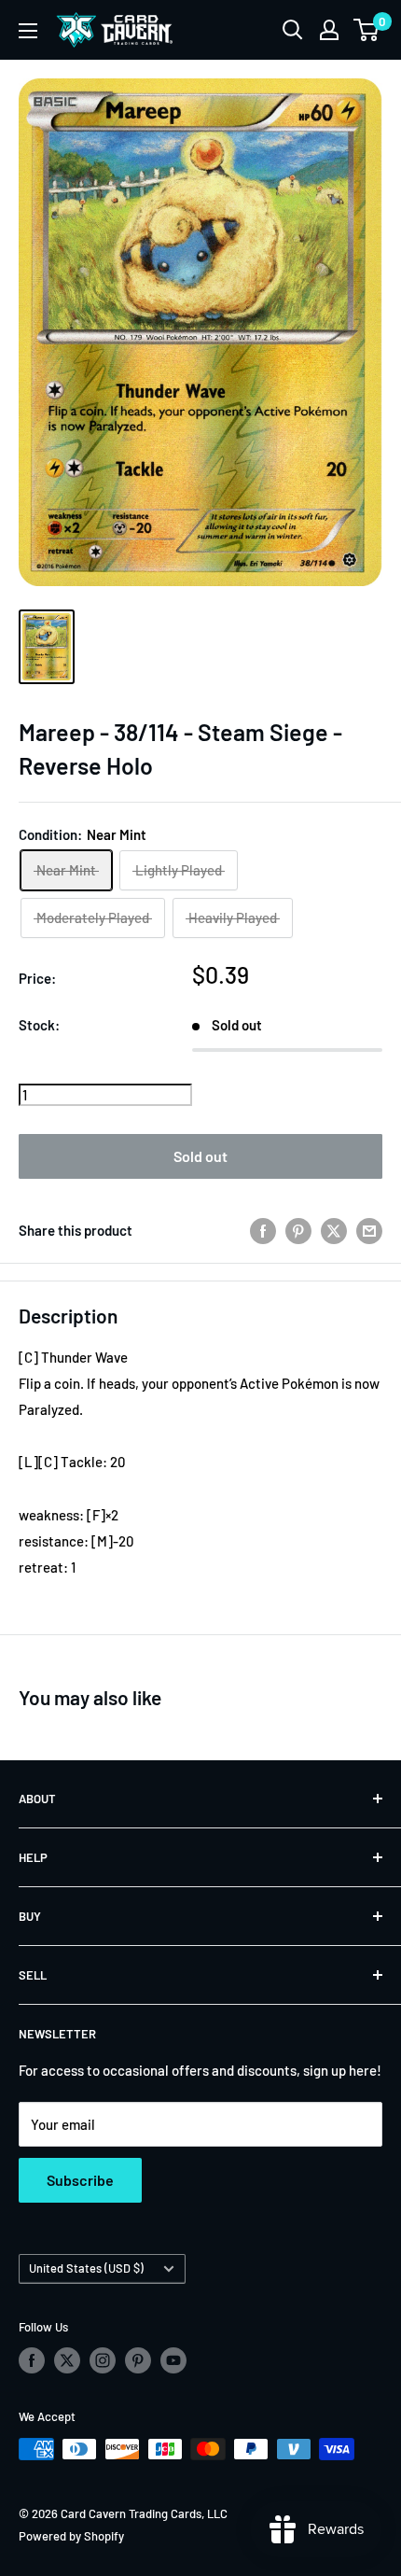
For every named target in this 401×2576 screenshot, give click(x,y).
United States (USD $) (86, 2268)
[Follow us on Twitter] (67, 2360)
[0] (367, 30)
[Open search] (293, 30)
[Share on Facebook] (263, 1230)
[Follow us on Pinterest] (138, 2360)
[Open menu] (28, 31)
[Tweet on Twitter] (334, 1230)
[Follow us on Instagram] (103, 2360)
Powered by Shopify (71, 2536)
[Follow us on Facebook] (32, 2360)
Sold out (200, 1156)
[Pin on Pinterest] (298, 1230)
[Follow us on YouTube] (173, 2360)
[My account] (329, 30)
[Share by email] (369, 1230)
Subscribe (80, 2180)
